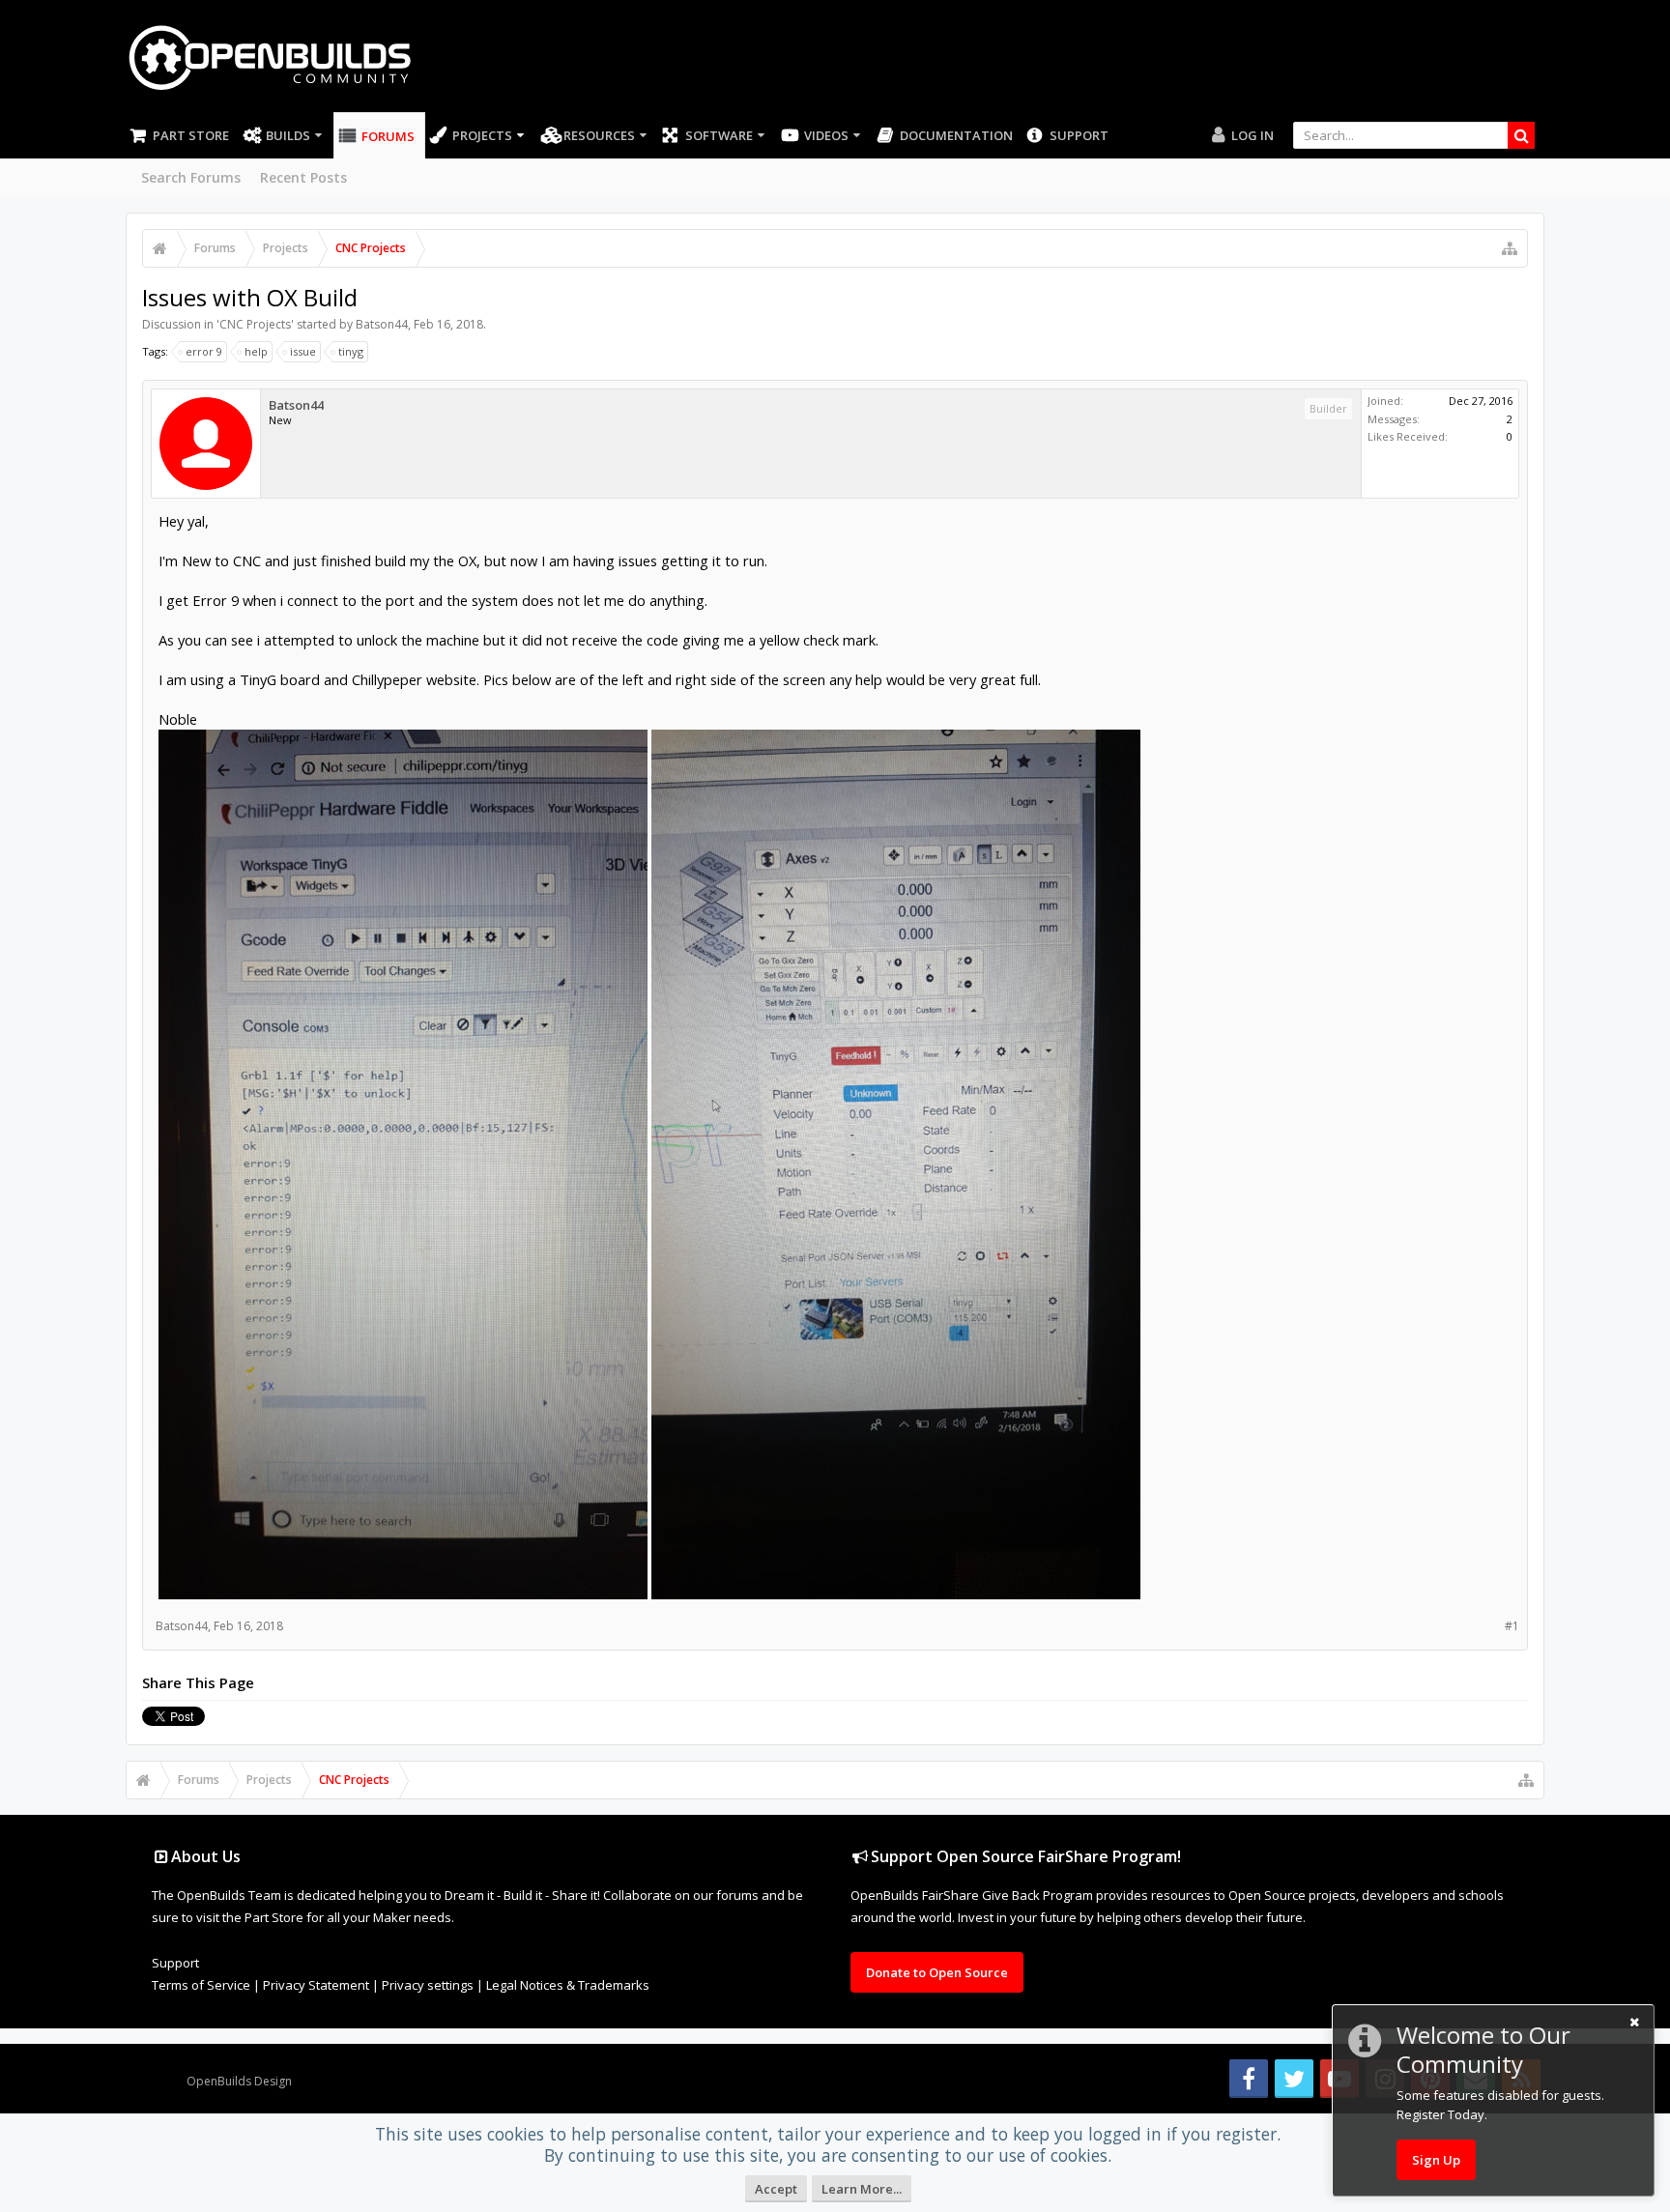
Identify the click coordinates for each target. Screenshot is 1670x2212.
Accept (776, 2189)
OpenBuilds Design (239, 2081)
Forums (388, 136)
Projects (482, 135)
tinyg (351, 351)
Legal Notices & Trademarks (568, 1985)
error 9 (204, 351)
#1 (1512, 1626)
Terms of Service (201, 1985)
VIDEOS (826, 135)
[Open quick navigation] (1510, 248)
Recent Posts (303, 177)
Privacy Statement (316, 1985)
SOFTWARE (719, 135)
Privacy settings (428, 1985)
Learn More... (862, 2189)
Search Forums (191, 177)
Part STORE (191, 135)
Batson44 (382, 324)
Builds (288, 135)
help (256, 351)
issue (303, 351)
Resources (599, 135)
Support (1079, 135)
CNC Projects (255, 324)
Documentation (956, 135)
